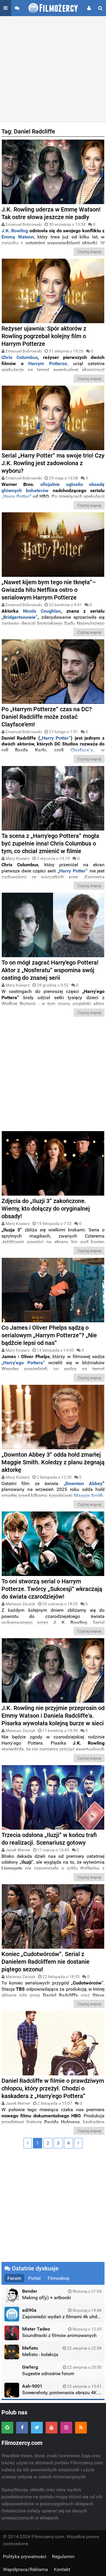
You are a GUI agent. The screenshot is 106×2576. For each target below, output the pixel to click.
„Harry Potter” (16, 496)
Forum (14, 2278)
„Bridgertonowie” (20, 617)
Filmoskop (59, 2278)
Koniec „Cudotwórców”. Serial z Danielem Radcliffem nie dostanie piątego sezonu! (45, 1962)
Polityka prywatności (25, 2556)
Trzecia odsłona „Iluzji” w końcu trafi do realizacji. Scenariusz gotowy (49, 1839)
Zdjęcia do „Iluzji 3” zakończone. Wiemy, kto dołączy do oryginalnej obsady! (46, 1209)
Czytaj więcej (89, 252)
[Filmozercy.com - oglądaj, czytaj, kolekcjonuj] (53, 8)
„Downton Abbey (83, 1483)
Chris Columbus (20, 357)
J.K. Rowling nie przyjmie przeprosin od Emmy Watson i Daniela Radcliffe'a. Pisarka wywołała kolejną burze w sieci (53, 1716)
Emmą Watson (18, 237)
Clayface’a (82, 750)
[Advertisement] (53, 69)
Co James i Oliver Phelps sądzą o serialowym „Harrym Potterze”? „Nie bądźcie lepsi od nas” (49, 1335)
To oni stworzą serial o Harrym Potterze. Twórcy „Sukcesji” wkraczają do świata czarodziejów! (52, 1589)
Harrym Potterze (45, 363)
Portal (34, 2278)
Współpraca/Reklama (25, 2569)
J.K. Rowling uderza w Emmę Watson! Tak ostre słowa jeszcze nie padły (51, 213)
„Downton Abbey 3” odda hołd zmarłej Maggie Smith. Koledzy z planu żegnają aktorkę (53, 1462)
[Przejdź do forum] (17, 8)
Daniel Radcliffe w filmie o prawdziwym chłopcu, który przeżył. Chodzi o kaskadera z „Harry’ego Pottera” (53, 2088)
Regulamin (63, 2556)
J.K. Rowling (15, 231)
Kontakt (62, 2569)
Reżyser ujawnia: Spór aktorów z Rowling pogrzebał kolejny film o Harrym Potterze (44, 336)
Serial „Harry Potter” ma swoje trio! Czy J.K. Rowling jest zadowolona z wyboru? (53, 463)
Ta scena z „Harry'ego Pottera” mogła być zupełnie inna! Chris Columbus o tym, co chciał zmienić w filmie (50, 843)
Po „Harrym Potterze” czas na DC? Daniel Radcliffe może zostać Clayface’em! (47, 717)
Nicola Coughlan (42, 611)
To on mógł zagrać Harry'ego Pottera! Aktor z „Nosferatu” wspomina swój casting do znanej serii (50, 970)
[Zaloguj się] (89, 8)
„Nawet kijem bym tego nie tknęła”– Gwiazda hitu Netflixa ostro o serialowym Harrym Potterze (49, 590)
